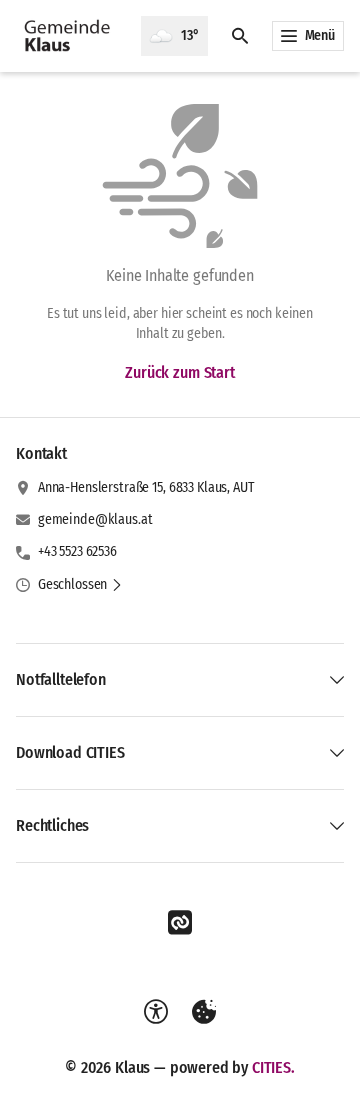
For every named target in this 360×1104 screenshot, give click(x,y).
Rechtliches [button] (52, 825)
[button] (80, 585)
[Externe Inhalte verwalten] (204, 1012)
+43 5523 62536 (77, 551)
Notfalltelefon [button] (61, 679)
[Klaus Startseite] (70, 36)
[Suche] (240, 36)
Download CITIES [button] (70, 752)
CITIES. (273, 1067)
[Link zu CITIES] (180, 923)
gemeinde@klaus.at (95, 519)
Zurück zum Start (179, 372)
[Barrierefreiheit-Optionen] (156, 1012)
